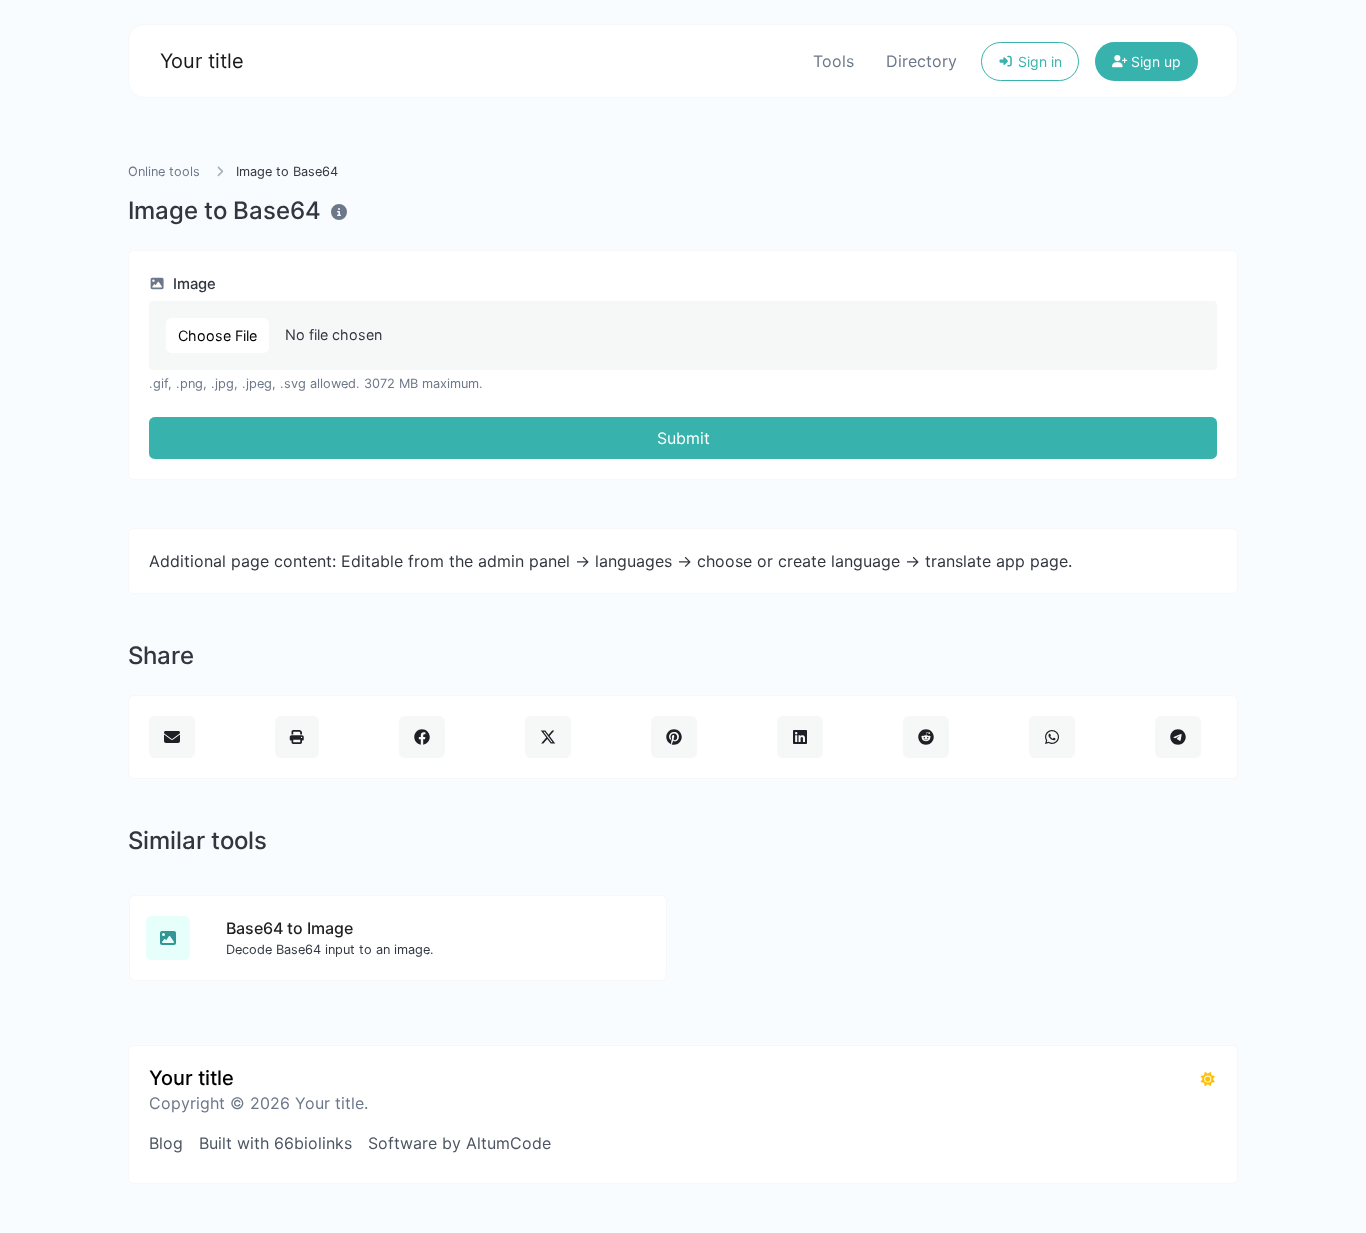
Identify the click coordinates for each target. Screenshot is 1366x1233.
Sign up (1154, 61)
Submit (683, 438)
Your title (202, 61)
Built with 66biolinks (275, 1143)
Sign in (1038, 61)
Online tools (164, 171)
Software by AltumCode (459, 1143)
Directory (921, 61)
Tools (833, 61)
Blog (166, 1143)
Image (192, 284)
